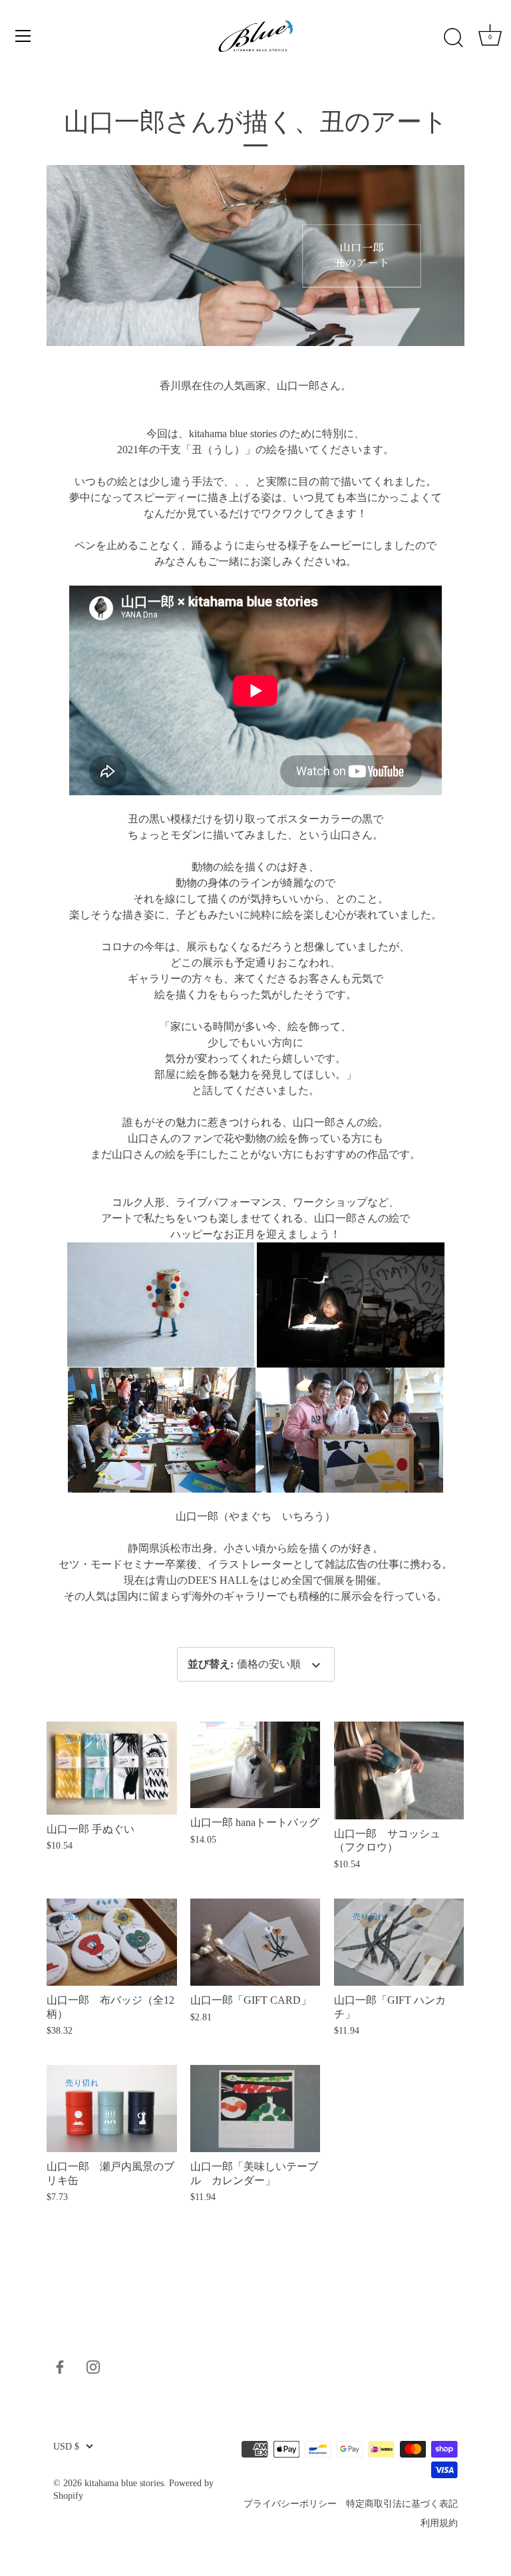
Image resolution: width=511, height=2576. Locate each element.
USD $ (66, 2447)
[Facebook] (60, 2366)
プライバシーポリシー (290, 2504)
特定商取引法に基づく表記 (402, 2504)
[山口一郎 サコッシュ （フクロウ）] (399, 1770)
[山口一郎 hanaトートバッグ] (255, 1765)
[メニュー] (23, 36)
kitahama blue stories (124, 2483)
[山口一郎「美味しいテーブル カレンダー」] (255, 2109)
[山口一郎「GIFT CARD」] (255, 1942)
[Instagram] (93, 2366)
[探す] (453, 38)
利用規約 (439, 2523)
